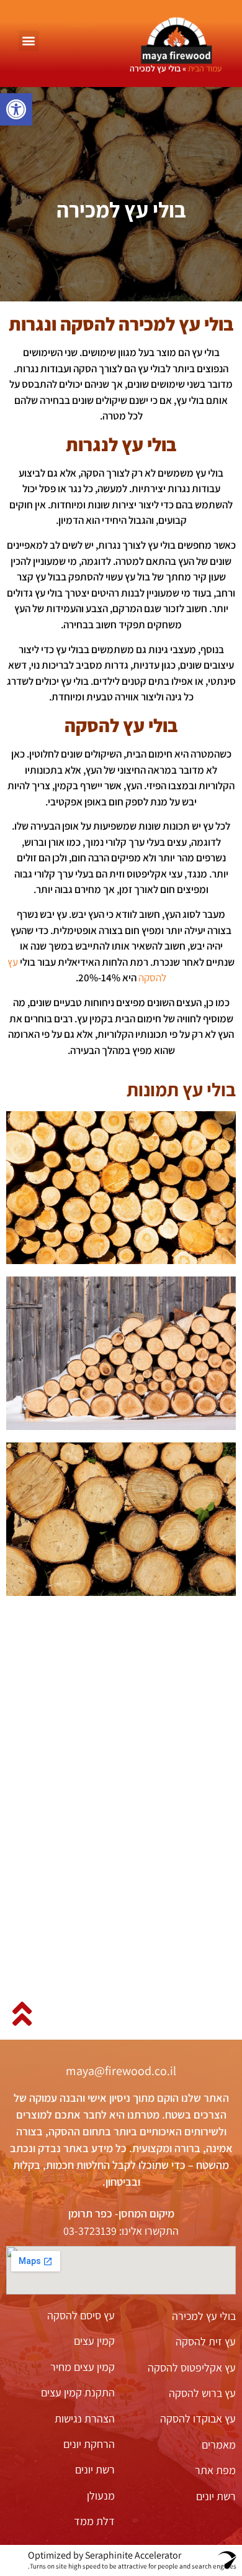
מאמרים (219, 2445)
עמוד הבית (205, 68)
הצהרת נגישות (85, 2418)
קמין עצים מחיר (83, 2367)
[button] (16, 109)
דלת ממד (94, 2521)
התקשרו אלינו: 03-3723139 (121, 2231)
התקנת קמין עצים (78, 2392)
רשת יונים (216, 2496)
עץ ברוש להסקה (202, 2393)
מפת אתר (215, 2470)
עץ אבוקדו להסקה (198, 2418)
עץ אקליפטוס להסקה (192, 2367)
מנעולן (101, 2496)
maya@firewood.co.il (121, 2071)
